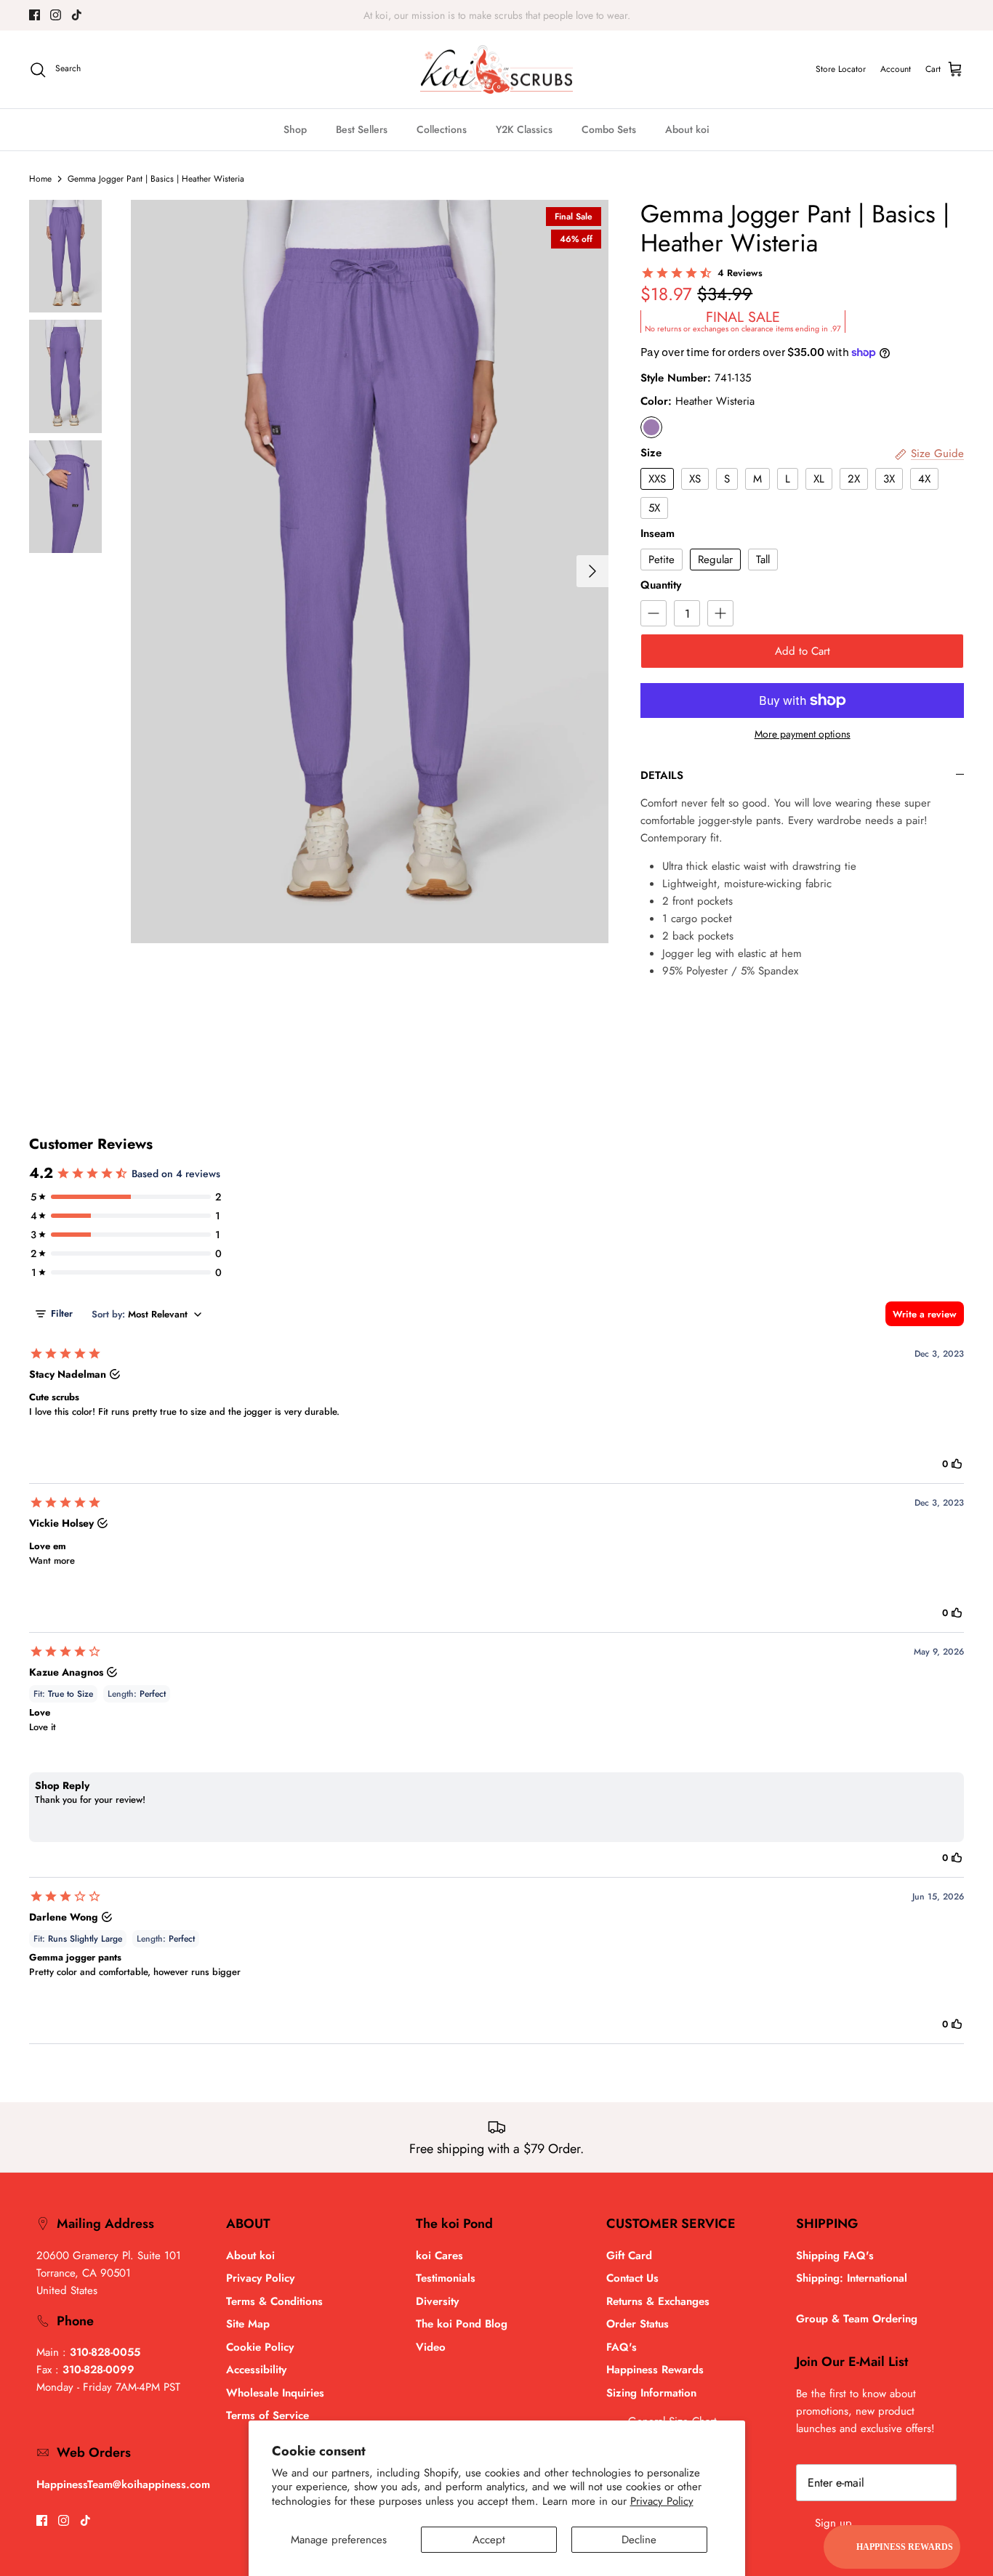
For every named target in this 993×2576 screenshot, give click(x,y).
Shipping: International (852, 2278)
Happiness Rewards (655, 2370)
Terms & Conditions (274, 2301)
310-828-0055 (105, 2352)
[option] (370, 572)
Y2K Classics (524, 129)
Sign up (833, 2523)
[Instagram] (56, 15)
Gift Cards (472, 15)
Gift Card (629, 2256)
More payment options (803, 734)
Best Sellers (362, 129)
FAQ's (622, 2347)
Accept (489, 2540)
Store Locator (841, 69)
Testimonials (446, 2278)
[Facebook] (35, 15)
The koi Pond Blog (462, 2324)
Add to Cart (803, 651)
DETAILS (662, 775)
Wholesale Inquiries (275, 2393)
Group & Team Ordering (857, 2319)
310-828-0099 (99, 2370)
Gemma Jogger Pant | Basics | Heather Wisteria (156, 179)
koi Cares (439, 2256)
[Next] (592, 571)
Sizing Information (651, 2393)
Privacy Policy (662, 2501)
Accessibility (256, 2370)
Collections (442, 129)
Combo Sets (609, 129)
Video (431, 2347)
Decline (639, 2540)
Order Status (638, 2324)
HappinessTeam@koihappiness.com (123, 2484)
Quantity (661, 585)
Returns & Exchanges (658, 2301)
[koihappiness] (496, 70)
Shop (295, 129)
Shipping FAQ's (835, 2256)
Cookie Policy (260, 2347)
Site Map (248, 2324)
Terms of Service (268, 2415)
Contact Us (632, 2278)
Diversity (437, 2301)
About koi (687, 129)
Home (40, 179)
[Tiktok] (77, 15)
